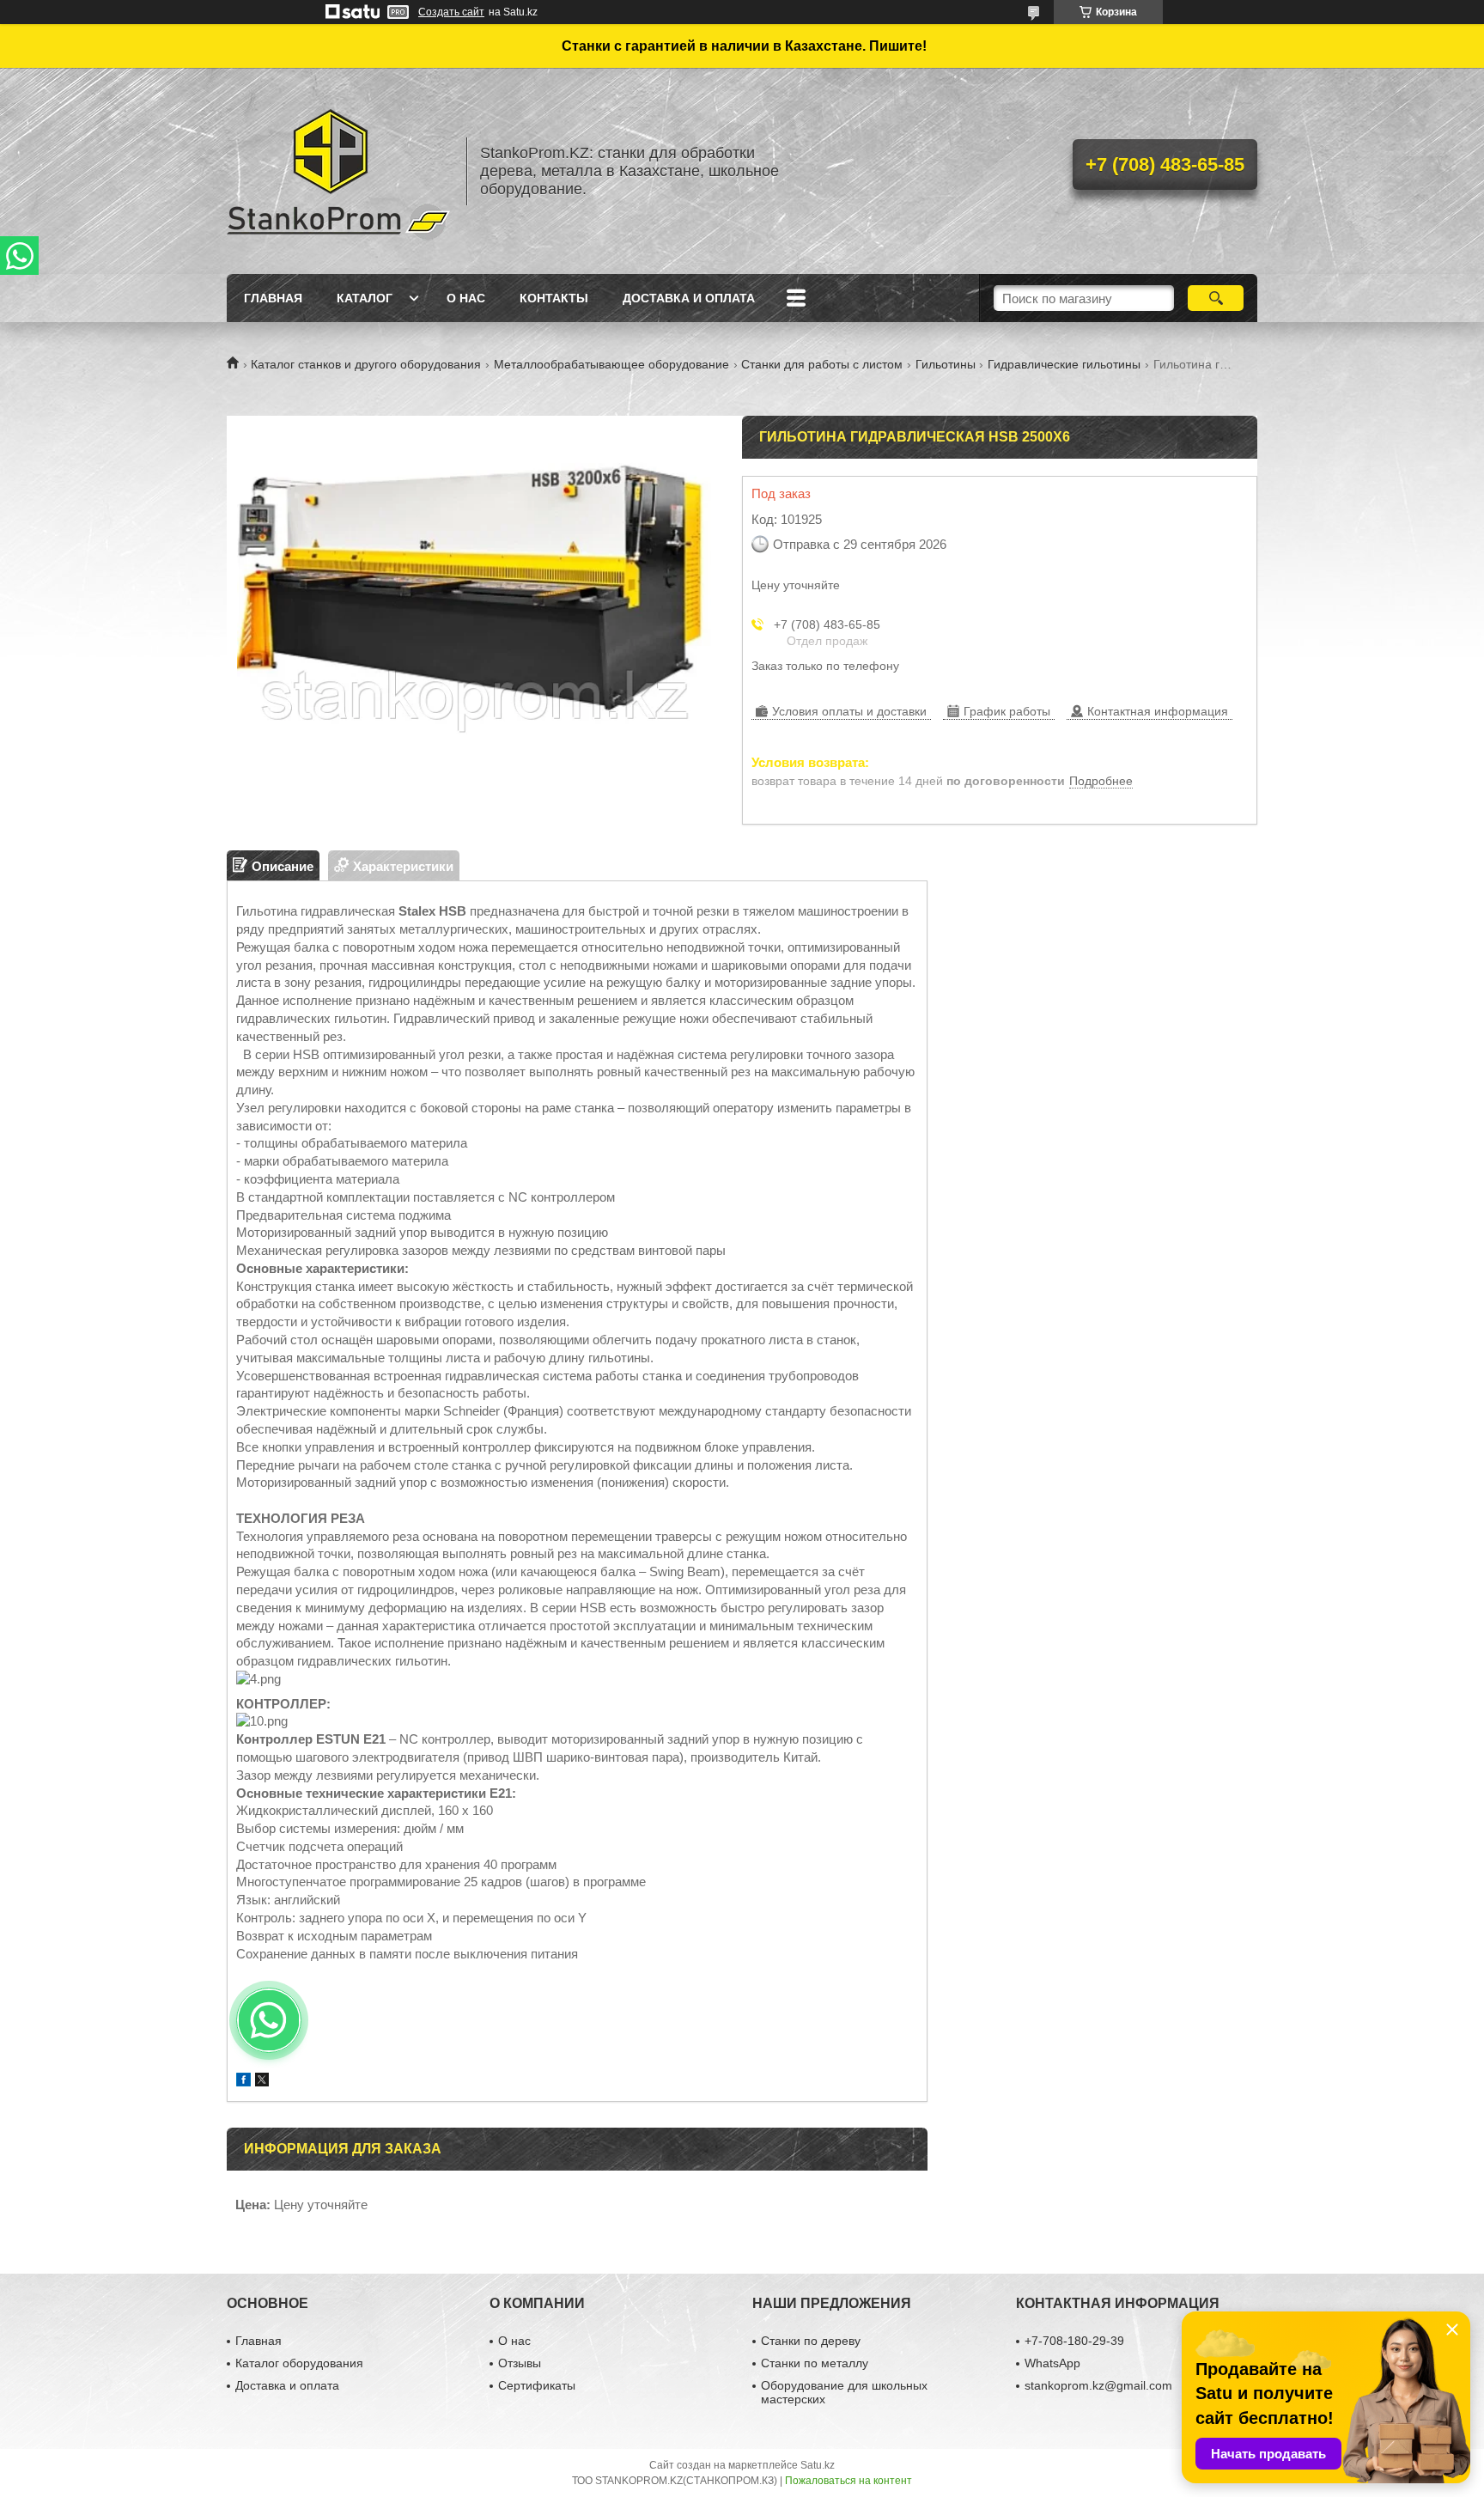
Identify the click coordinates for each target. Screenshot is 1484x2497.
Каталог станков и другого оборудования (366, 364)
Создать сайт (451, 12)
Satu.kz (818, 2465)
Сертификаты (537, 2385)
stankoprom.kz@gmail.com (1098, 2385)
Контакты (554, 298)
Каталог (365, 298)
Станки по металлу (815, 2363)
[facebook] (243, 2082)
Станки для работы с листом (822, 364)
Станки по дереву (811, 2341)
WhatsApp (1052, 2363)
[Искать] (1216, 298)
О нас (466, 298)
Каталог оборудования (299, 2363)
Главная (273, 298)
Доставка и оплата (689, 298)
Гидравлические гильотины (1064, 364)
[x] (262, 2082)
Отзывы (520, 2363)
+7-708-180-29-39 (1074, 2341)
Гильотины (946, 364)
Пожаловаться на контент (848, 2481)
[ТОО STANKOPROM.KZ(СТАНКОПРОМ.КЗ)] (338, 171)
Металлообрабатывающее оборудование (611, 364)
